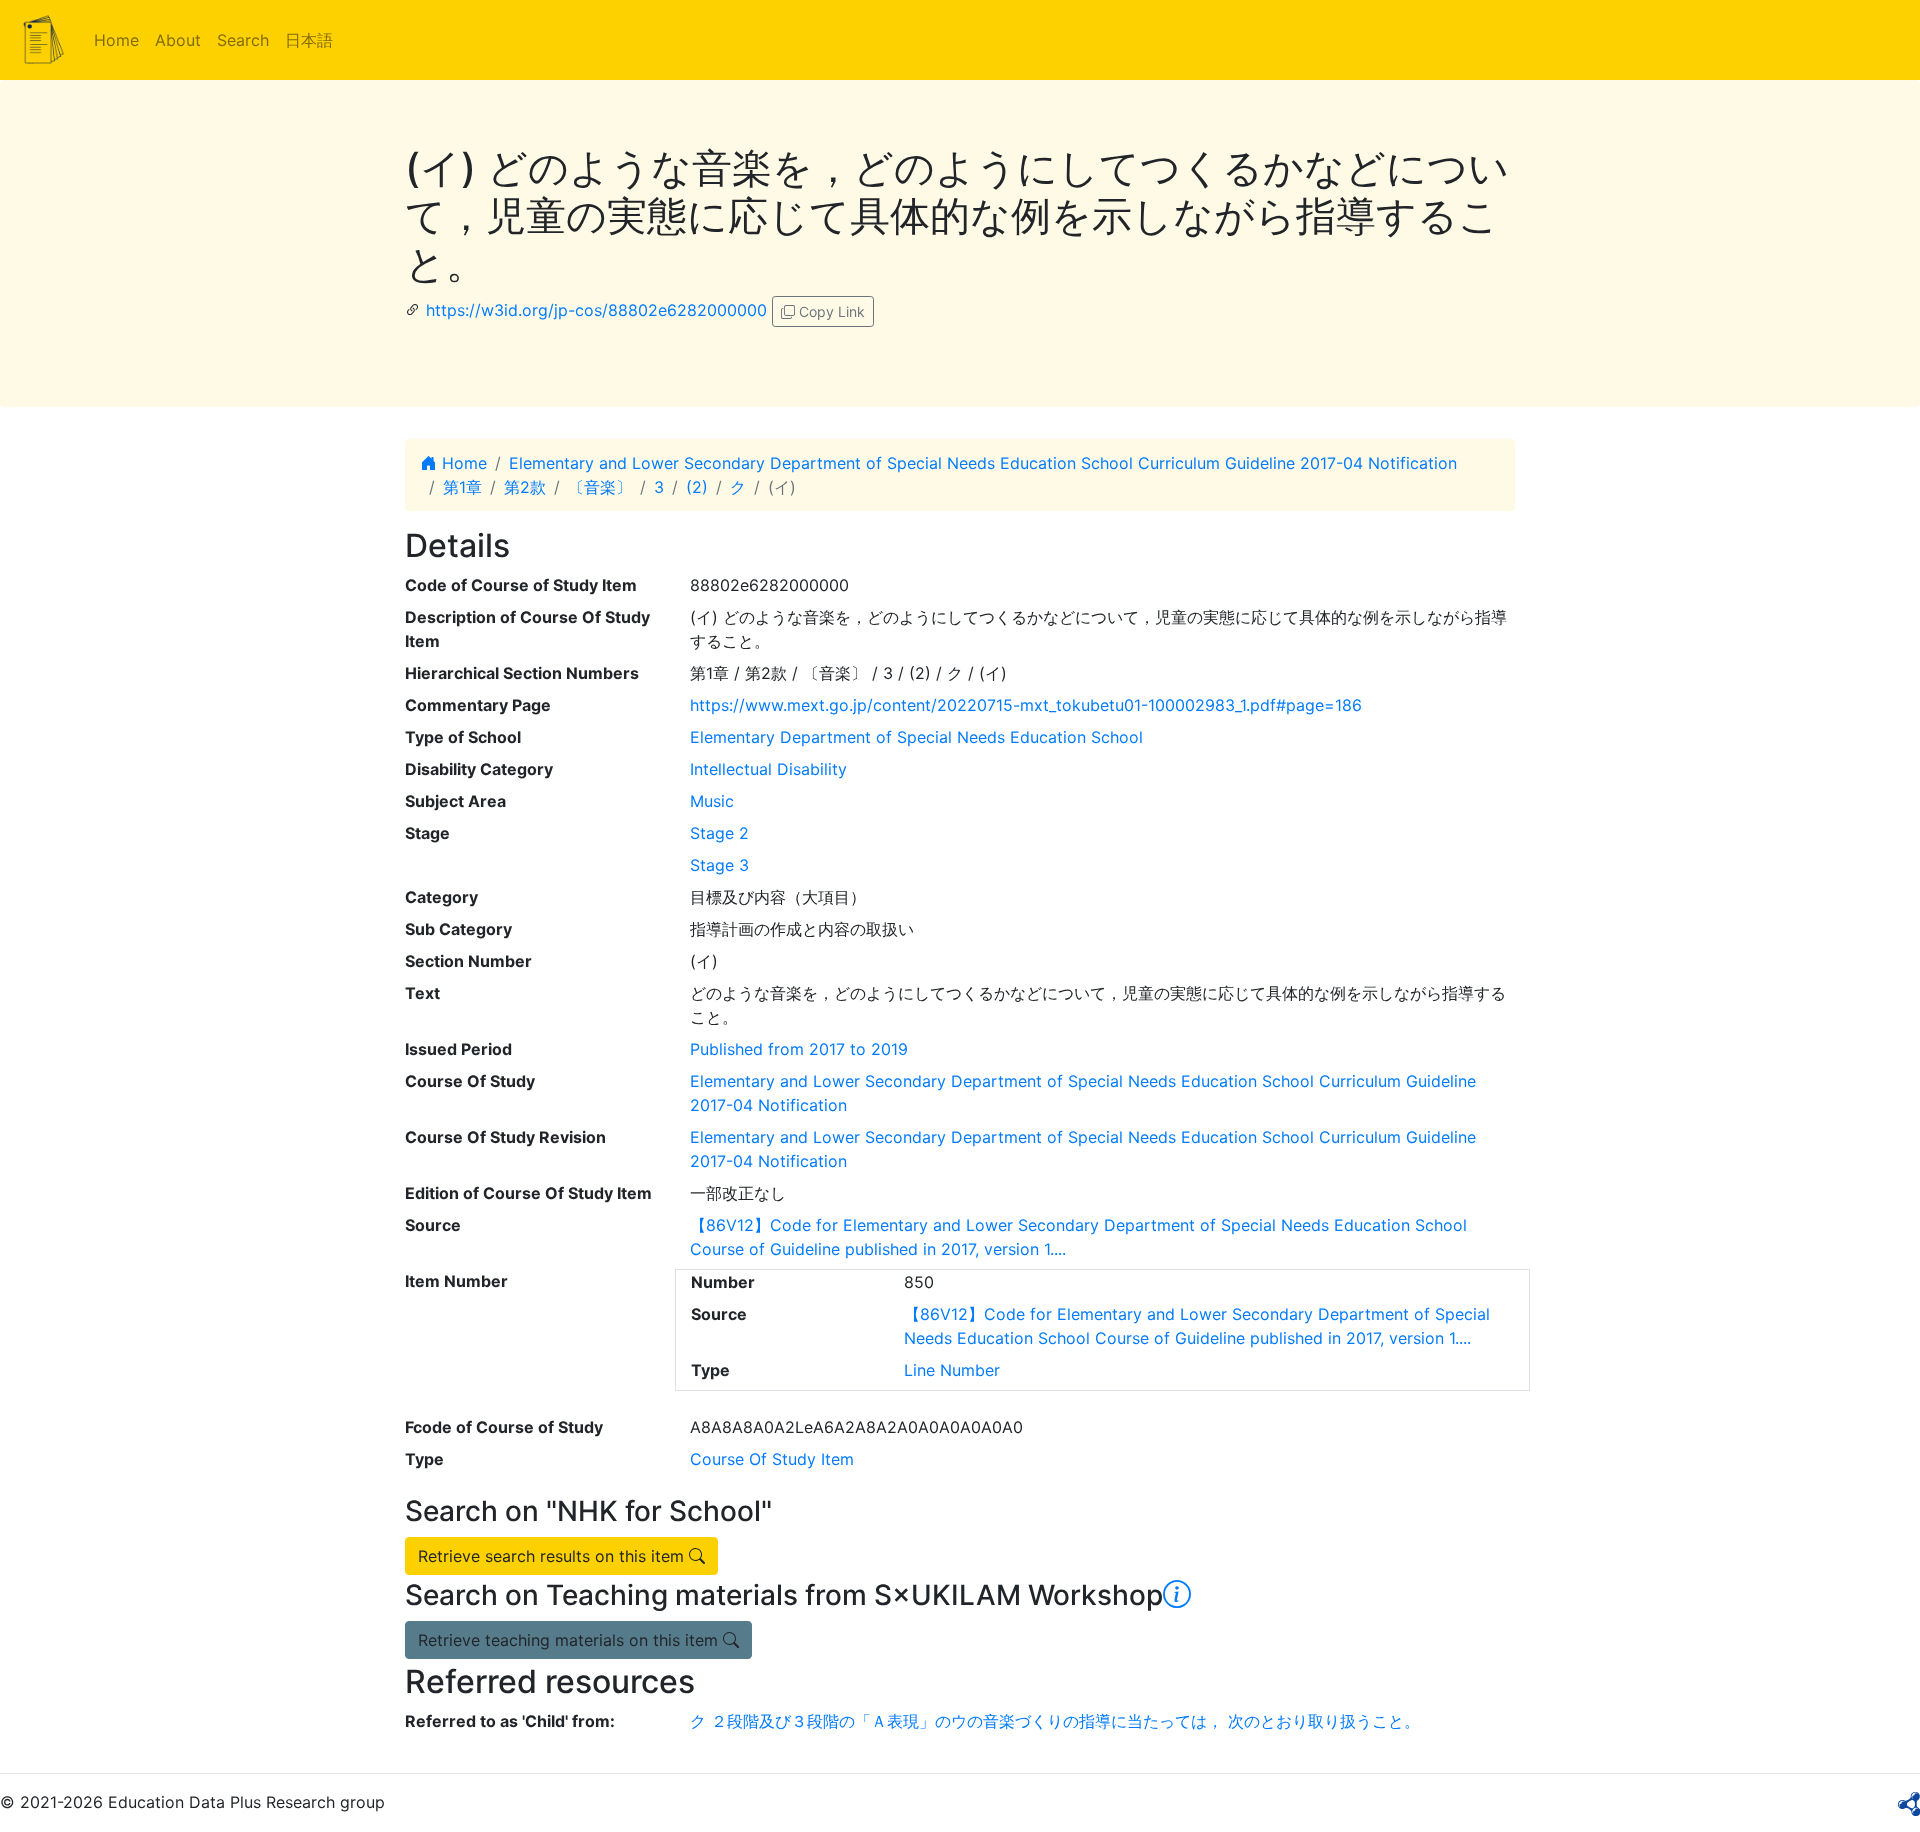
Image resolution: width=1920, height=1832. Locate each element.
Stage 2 (719, 833)
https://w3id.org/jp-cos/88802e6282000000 (596, 310)
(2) (697, 487)
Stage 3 (719, 865)
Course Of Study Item (772, 1459)
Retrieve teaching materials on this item (570, 1640)
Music (712, 801)
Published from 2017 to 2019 (799, 1049)
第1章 (462, 487)
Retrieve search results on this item (553, 1556)
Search (243, 40)
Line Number (952, 1370)
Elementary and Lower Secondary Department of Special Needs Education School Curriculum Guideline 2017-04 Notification (983, 463)
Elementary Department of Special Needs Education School (916, 737)
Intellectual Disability (768, 769)
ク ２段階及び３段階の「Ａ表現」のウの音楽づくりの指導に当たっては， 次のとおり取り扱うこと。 (1055, 1721)
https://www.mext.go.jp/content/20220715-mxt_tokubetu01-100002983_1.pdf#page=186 (1026, 705)
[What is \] (1177, 1595)
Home (116, 40)
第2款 (525, 487)
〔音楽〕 (600, 487)
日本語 (309, 40)
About (178, 40)
